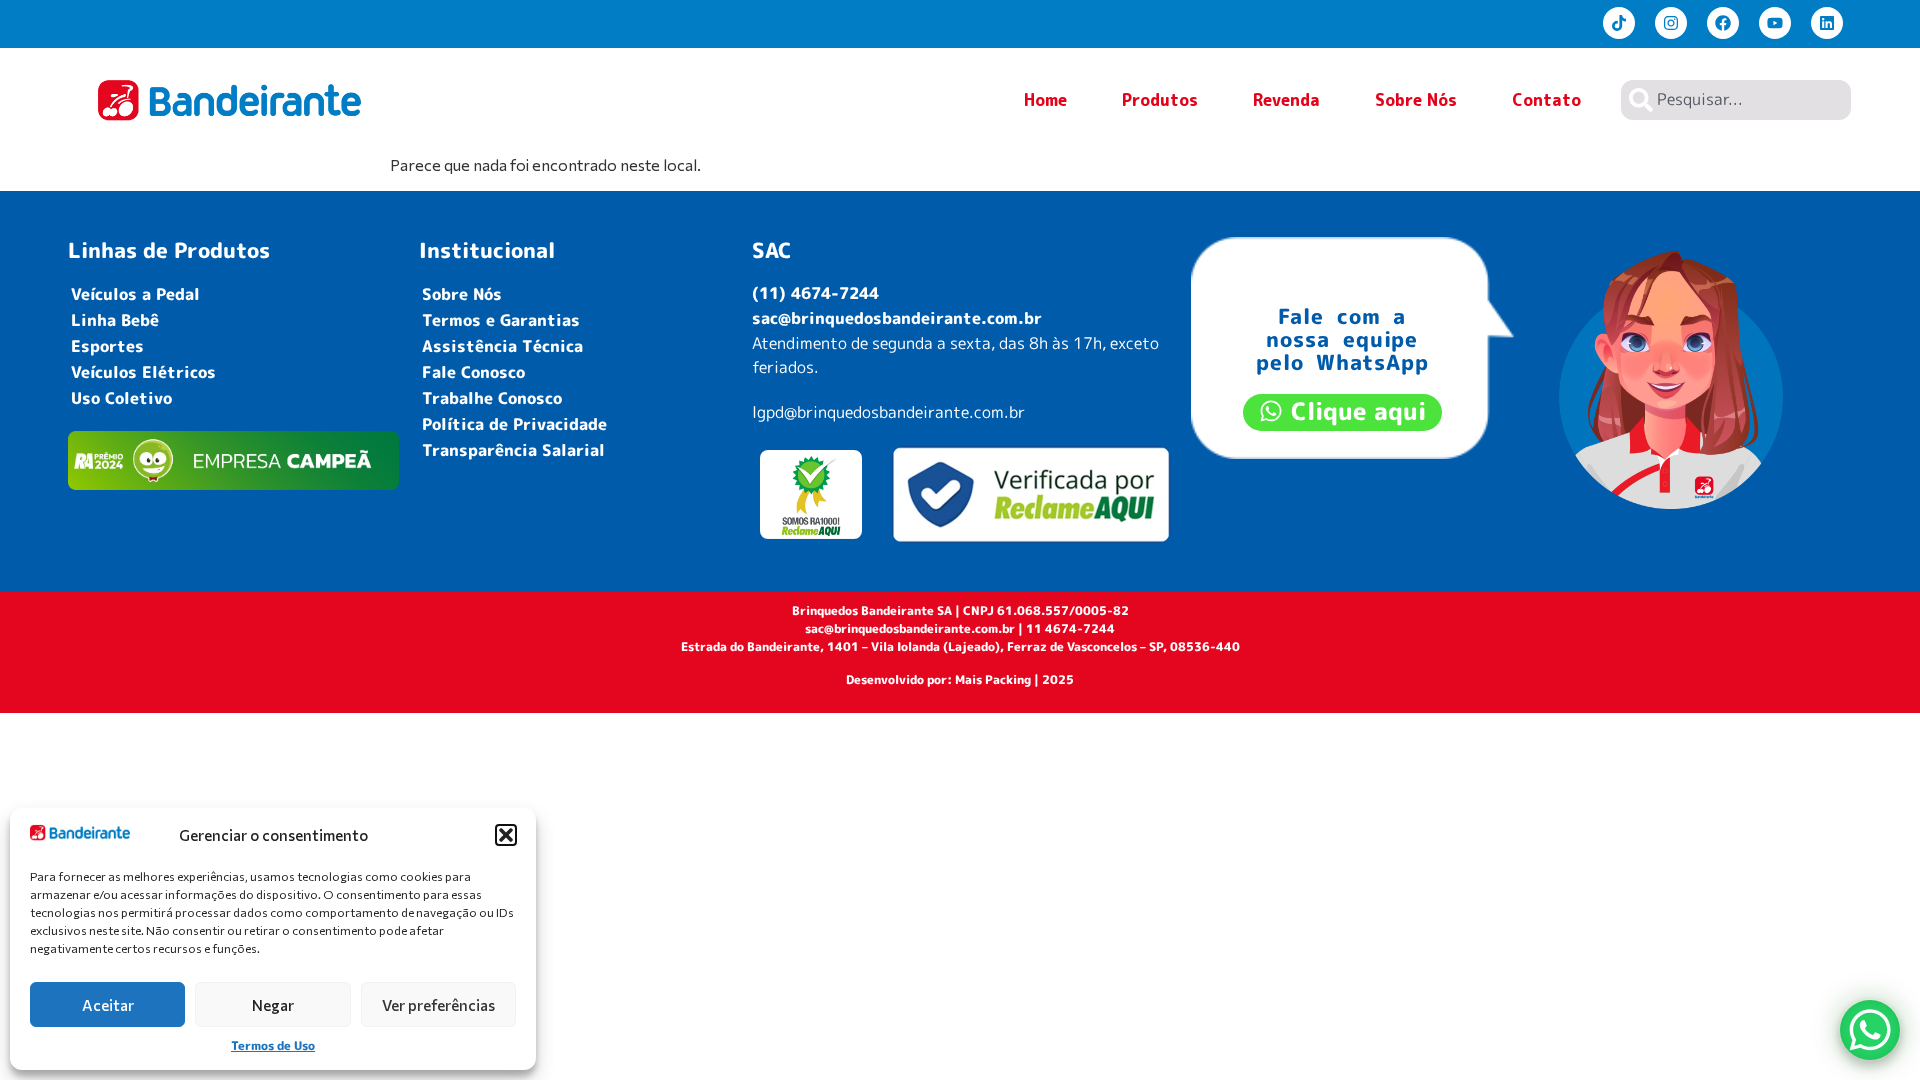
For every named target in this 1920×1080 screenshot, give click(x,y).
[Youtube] (1775, 23)
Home (1045, 100)
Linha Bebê (115, 320)
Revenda (1286, 100)
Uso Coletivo (121, 398)
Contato (1546, 100)
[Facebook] (1723, 23)
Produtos (1160, 100)
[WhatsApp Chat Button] (1870, 1030)
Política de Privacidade (514, 424)
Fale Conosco (473, 372)
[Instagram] (1671, 23)
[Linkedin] (1827, 23)
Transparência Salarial (513, 450)
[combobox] (1736, 100)
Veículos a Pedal (135, 294)
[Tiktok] (1619, 23)
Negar (273, 1005)
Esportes (107, 346)
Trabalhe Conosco (492, 398)
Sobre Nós (1416, 100)
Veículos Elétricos (143, 372)
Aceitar (108, 1005)
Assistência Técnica (502, 346)
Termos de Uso (273, 1045)
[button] (506, 835)
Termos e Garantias (501, 320)
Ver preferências (438, 1005)
